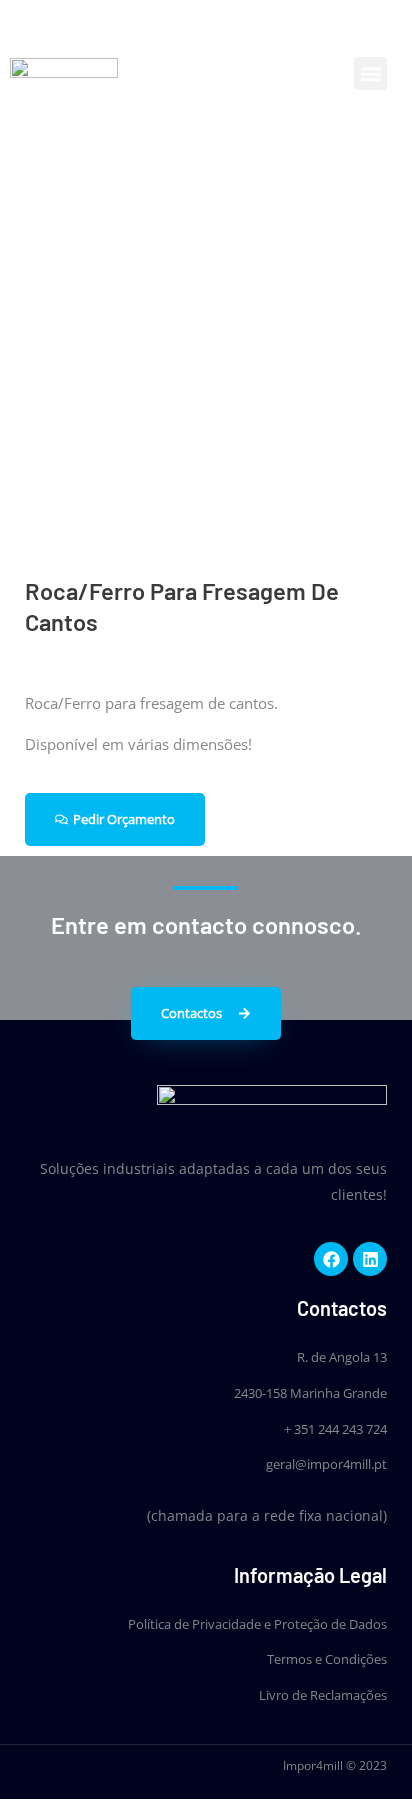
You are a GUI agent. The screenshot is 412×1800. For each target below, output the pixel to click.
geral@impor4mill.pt (326, 1464)
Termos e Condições (327, 1659)
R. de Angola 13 (342, 1357)
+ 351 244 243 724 (335, 1429)
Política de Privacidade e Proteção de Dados (257, 1624)
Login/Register (264, 22)
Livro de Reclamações (323, 1695)
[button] (370, 73)
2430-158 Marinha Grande (310, 1393)
